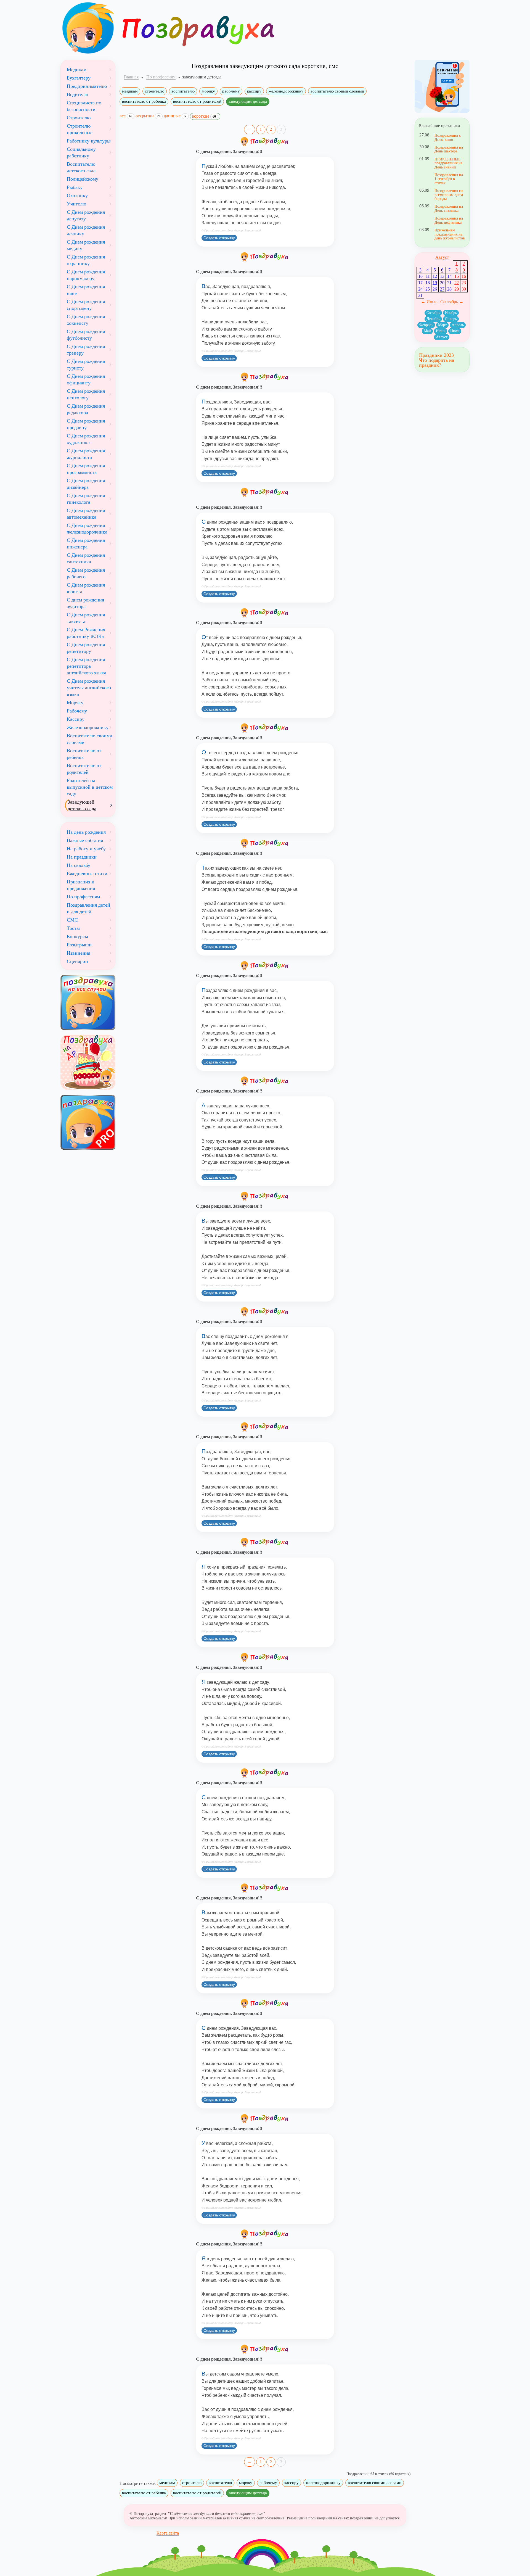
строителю (155, 91)
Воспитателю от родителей (84, 769)
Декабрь (433, 319)
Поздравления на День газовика (449, 208)
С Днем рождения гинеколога (86, 499)
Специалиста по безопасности (84, 106)
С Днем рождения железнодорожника (87, 529)
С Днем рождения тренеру (86, 350)
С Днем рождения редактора (86, 409)
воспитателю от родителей (197, 101)
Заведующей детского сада (82, 805)
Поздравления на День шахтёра (449, 149)
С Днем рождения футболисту (86, 335)
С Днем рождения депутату (86, 215)
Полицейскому (83, 179)
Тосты (73, 928)
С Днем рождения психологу (86, 394)
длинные (175, 116)
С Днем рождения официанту (86, 379)
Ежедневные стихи (87, 873)
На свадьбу (79, 865)
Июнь (441, 331)
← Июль (429, 302)
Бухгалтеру (79, 78)
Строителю (79, 118)
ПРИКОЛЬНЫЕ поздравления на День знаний (448, 163)
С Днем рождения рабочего (86, 573)
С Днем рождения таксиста (86, 618)
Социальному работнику (81, 152)
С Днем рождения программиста (86, 469)
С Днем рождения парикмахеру (86, 275)
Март (442, 325)
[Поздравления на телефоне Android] (442, 86)
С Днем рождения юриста (86, 588)
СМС (72, 920)
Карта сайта (168, 2533)
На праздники (82, 857)
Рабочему (77, 711)
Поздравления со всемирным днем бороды (449, 195)
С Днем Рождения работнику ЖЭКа (86, 633)
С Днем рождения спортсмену (86, 305)
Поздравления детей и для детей (88, 908)
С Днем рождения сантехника (86, 558)
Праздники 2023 (436, 355)
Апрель (458, 325)
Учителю (76, 204)
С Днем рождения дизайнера (86, 484)
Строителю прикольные (80, 129)
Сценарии (77, 961)
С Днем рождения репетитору (86, 648)
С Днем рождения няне (86, 290)
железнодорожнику (286, 91)
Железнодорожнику (88, 727)
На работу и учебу (86, 849)
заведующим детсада (248, 101)
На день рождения (86, 832)
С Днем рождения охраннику (86, 260)
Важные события (85, 840)
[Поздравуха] (88, 28)
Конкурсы (77, 936)
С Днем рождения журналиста (86, 454)
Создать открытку (219, 238)
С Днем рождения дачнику (86, 230)
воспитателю (183, 91)
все (126, 116)
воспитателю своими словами (337, 91)
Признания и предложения (81, 885)
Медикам (77, 70)
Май (427, 331)
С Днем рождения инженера (86, 543)
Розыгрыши (79, 945)
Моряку (75, 703)
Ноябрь (451, 313)
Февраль (426, 325)
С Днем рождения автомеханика (86, 514)
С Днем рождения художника (86, 439)
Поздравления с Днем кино (448, 137)
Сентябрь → (452, 302)
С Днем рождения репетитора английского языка (87, 666)
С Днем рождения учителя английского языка (89, 688)
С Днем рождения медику (86, 245)
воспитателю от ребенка (144, 101)
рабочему (231, 91)
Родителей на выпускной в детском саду (90, 787)
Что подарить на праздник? (437, 363)
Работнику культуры (89, 141)
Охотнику (77, 196)
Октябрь (433, 313)
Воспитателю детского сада (81, 167)
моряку (208, 91)
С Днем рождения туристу (86, 365)
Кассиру (76, 719)
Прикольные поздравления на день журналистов (450, 234)
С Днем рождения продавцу (86, 424)
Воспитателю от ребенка (84, 754)
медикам (130, 91)
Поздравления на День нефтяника (449, 220)
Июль (455, 331)
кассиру (254, 91)
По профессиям (83, 897)
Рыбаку (75, 187)
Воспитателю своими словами (90, 739)
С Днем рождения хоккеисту (86, 320)
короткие (204, 116)
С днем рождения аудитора (85, 603)
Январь (451, 319)
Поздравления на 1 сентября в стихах (449, 179)
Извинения (79, 953)
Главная (131, 77)
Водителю (77, 94)
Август (442, 257)
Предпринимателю (87, 86)
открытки (148, 116)
